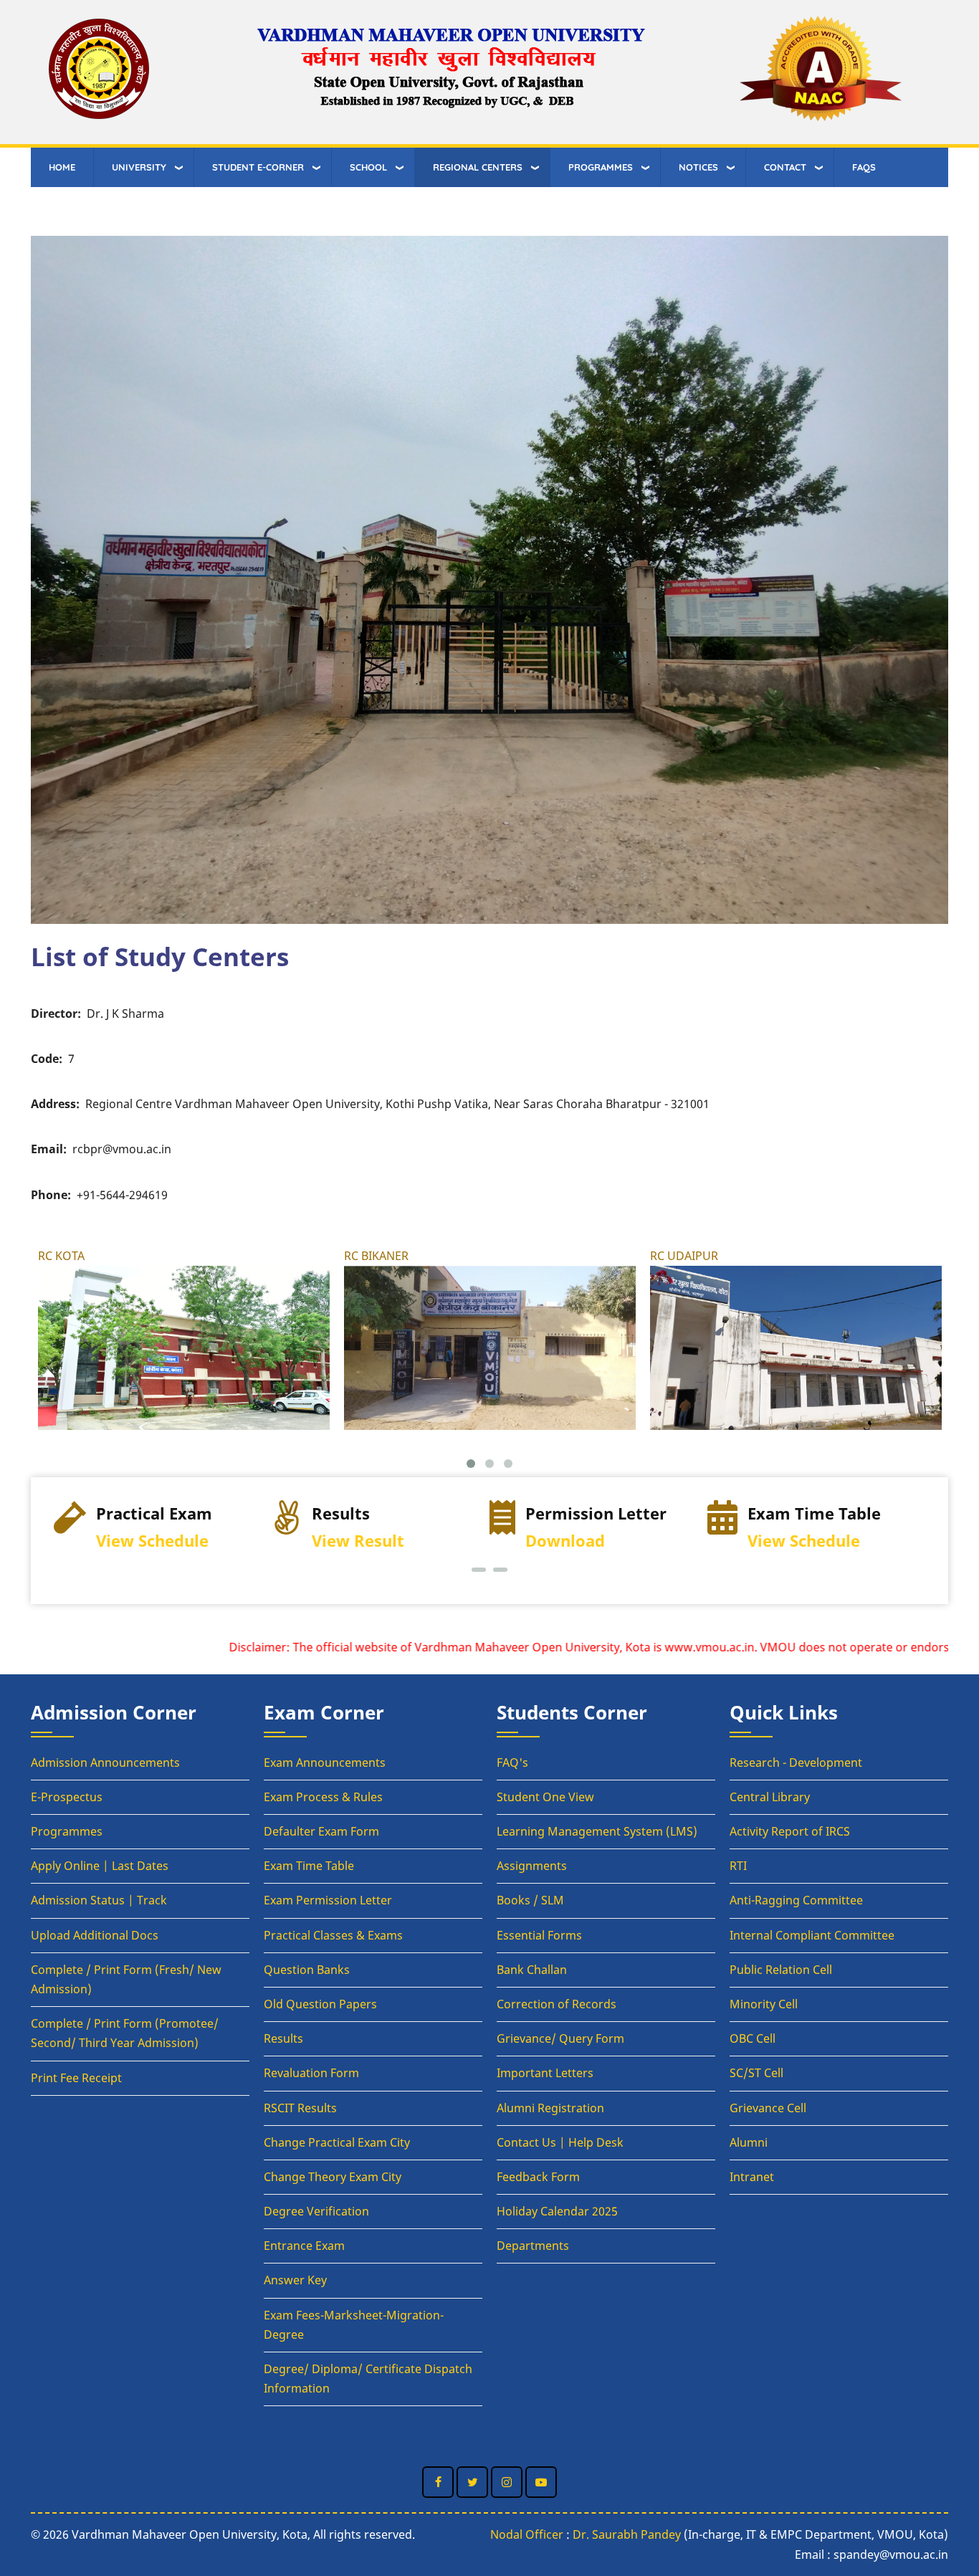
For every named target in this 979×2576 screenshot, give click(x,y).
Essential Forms (539, 1935)
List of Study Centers (160, 956)
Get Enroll (799, 1541)
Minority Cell (764, 2004)
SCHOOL (368, 167)
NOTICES (698, 167)
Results (283, 2038)
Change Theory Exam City (333, 2177)
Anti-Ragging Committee (796, 1900)
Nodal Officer (527, 2534)
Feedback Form (538, 2177)
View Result (140, 1541)
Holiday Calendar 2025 (557, 2211)
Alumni (749, 2142)
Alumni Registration (550, 2108)
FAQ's (512, 1762)
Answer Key (295, 2280)
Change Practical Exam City (337, 2142)
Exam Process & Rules (323, 1797)
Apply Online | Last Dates (100, 1866)
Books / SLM (530, 1900)
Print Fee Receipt (76, 2078)
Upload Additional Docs (95, 1935)
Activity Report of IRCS (790, 1831)
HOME (62, 167)
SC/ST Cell (756, 2073)
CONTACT (785, 167)
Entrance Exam (304, 2246)
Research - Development (796, 1762)
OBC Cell (753, 2038)
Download (347, 1541)
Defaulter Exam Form (321, 1831)
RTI (738, 1866)
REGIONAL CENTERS (478, 167)
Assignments (532, 1866)
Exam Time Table (309, 1866)
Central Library (770, 1797)
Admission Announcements (105, 1762)
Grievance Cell (768, 2108)
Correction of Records (557, 2004)
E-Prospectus (67, 1797)
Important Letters (545, 2073)
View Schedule (586, 1541)
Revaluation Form (311, 2073)
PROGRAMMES (601, 167)
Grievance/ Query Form (560, 2038)
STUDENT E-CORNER (258, 167)
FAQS (864, 167)
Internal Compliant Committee (812, 1935)
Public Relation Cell (781, 1970)
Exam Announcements (325, 1762)
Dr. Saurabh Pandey (627, 2534)
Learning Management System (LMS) (597, 1831)
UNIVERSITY (139, 167)
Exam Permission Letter (328, 1900)
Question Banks (307, 1970)
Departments (533, 2246)
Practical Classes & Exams (333, 1935)
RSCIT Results (300, 2108)
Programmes (67, 1831)
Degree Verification (316, 2211)
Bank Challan (532, 1970)
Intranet (752, 2177)
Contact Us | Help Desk (560, 2142)
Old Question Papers (320, 2004)
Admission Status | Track (99, 1900)
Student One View (545, 1797)
